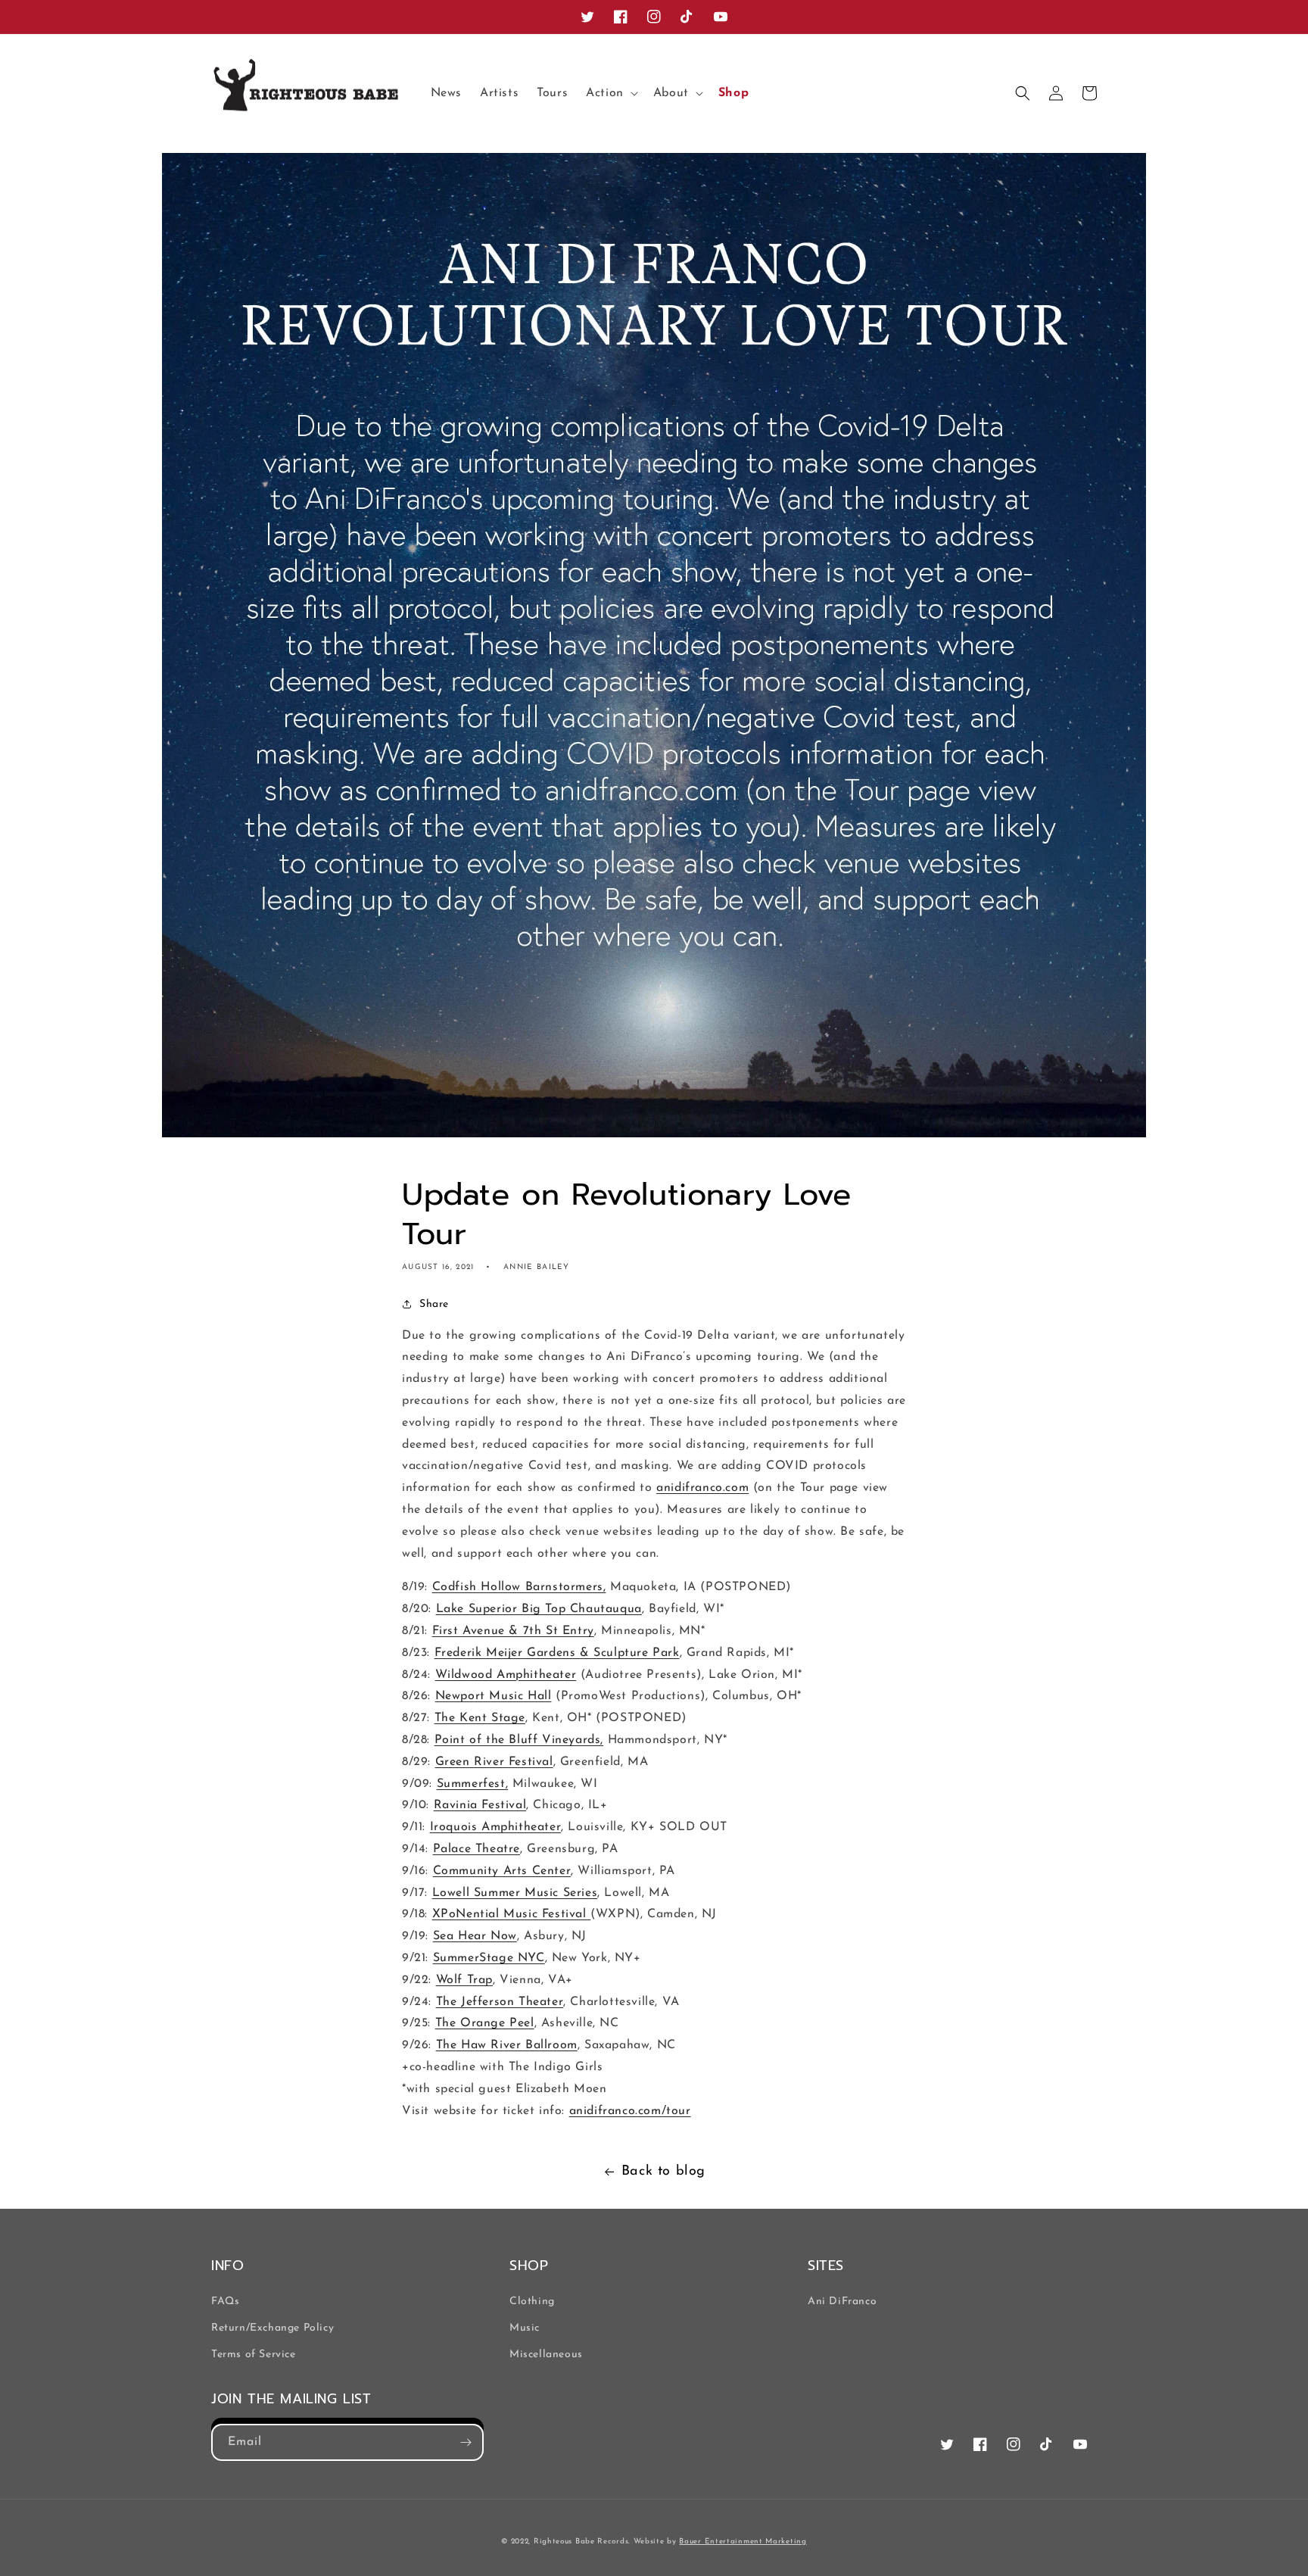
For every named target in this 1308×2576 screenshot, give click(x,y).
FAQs (225, 2302)
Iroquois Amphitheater (496, 1827)
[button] (610, 94)
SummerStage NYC (489, 1958)
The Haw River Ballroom (507, 2045)
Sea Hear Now (475, 1936)
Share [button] (434, 1304)
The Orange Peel (485, 2023)
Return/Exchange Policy (272, 2328)
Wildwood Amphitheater (506, 1675)
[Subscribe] (466, 2442)
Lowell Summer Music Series (515, 1893)
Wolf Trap (464, 1980)
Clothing (532, 2302)
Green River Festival (494, 1762)
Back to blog (663, 2172)
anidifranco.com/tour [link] (630, 2111)
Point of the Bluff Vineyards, (519, 1740)
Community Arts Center (502, 1871)
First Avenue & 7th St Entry (513, 1631)
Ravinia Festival (480, 1805)
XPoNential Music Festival (512, 1914)
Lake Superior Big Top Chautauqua (539, 1609)
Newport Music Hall (494, 1696)
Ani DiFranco (842, 2302)
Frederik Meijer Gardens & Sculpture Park (557, 1653)
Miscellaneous (546, 2355)
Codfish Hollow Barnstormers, (519, 1587)
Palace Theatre (476, 1849)
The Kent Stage (480, 1718)
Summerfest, (473, 1784)
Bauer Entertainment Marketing (743, 2542)
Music (525, 2328)
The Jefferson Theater (500, 2002)
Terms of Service (254, 2355)
